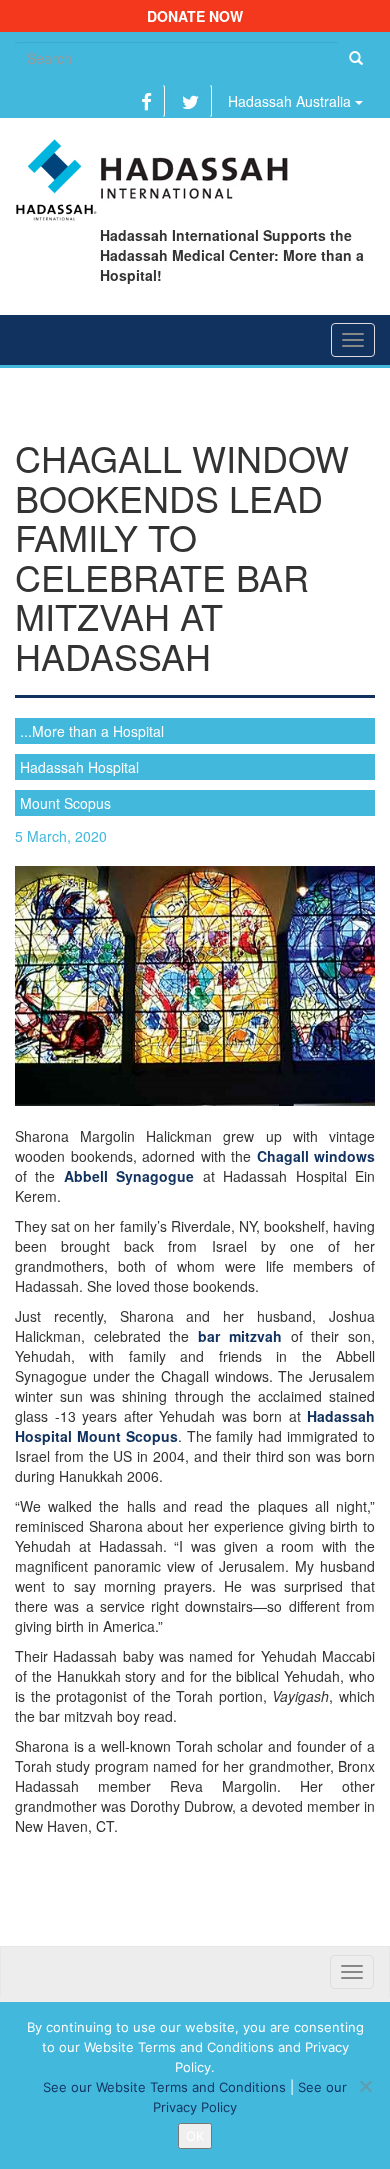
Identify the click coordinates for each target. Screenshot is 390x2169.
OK (195, 2136)
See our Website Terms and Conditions (164, 2087)
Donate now (195, 16)
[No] (365, 2086)
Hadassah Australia (291, 101)
